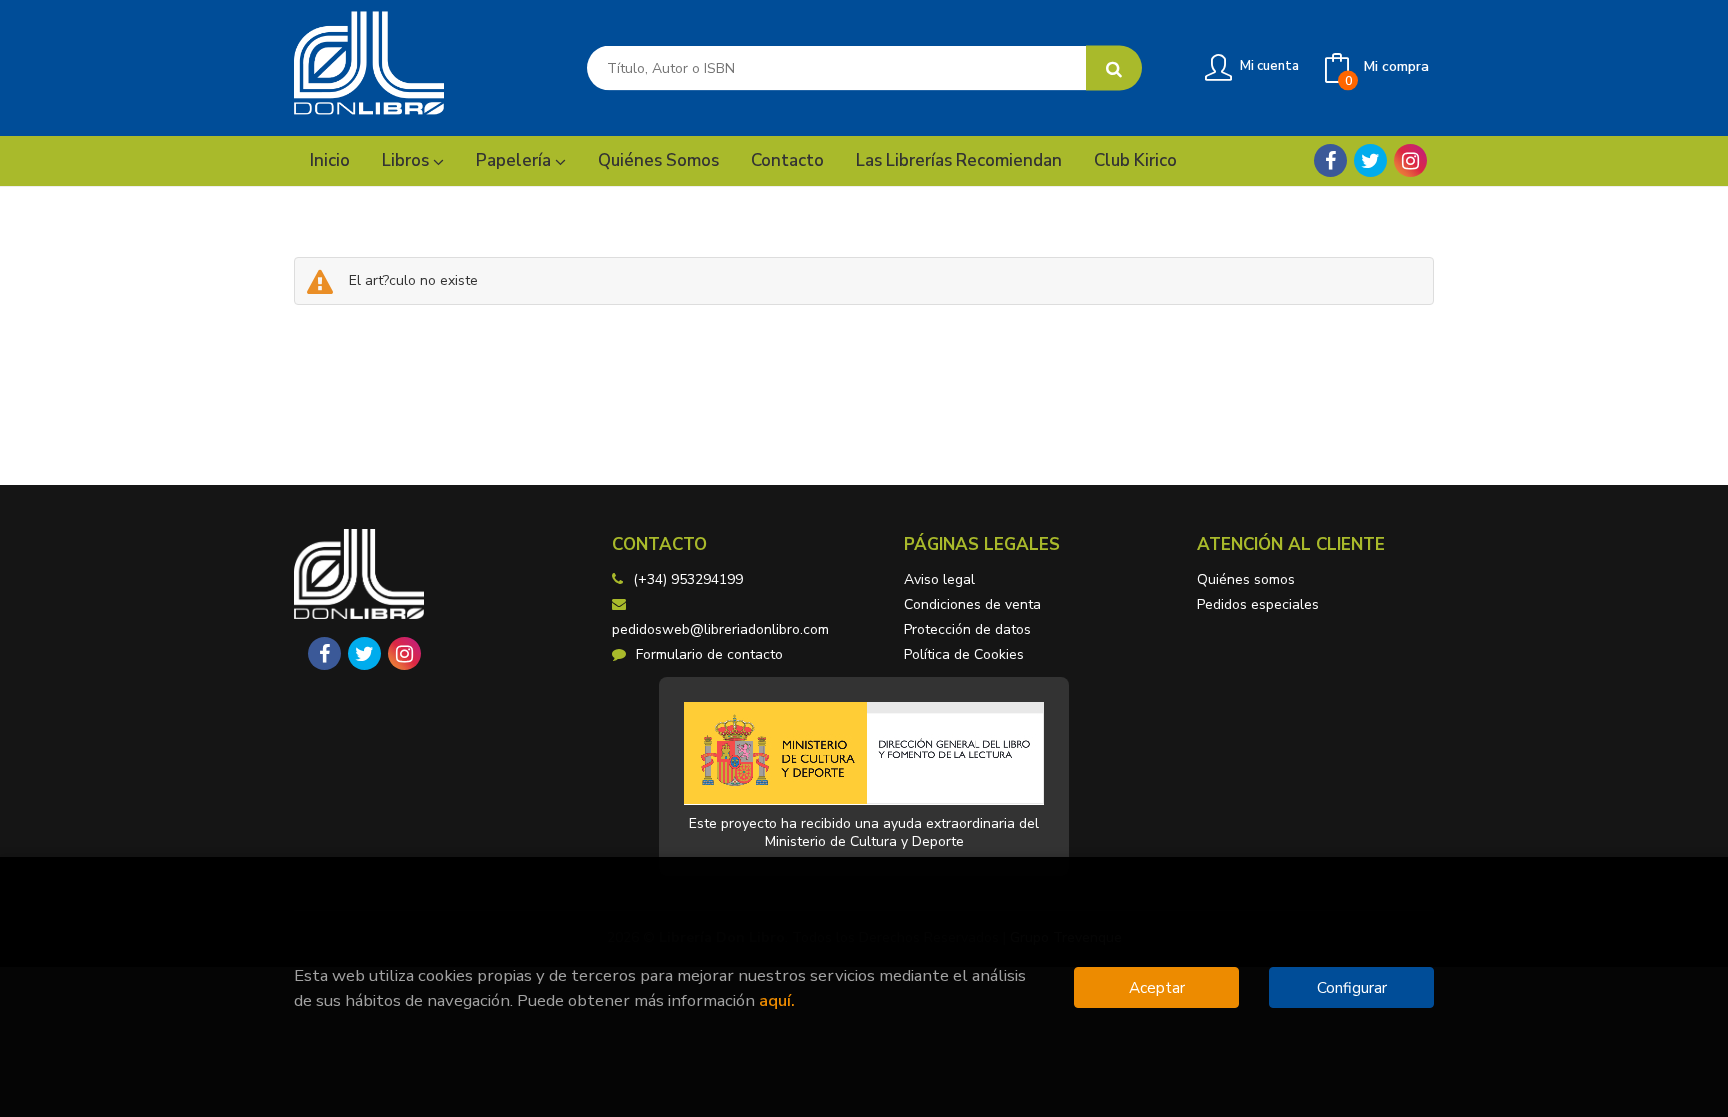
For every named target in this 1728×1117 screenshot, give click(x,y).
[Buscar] (1114, 68)
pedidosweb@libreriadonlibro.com (720, 629)
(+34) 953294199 (688, 579)
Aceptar (1157, 987)
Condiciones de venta (972, 604)
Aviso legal (939, 579)
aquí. (777, 1000)
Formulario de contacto (709, 654)
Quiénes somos (1246, 579)
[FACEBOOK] (1330, 160)
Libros (407, 160)
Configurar (1352, 987)
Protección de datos (967, 629)
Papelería (515, 160)
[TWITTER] (1370, 160)
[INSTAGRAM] (1410, 160)
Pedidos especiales (1258, 604)
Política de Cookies (964, 654)
